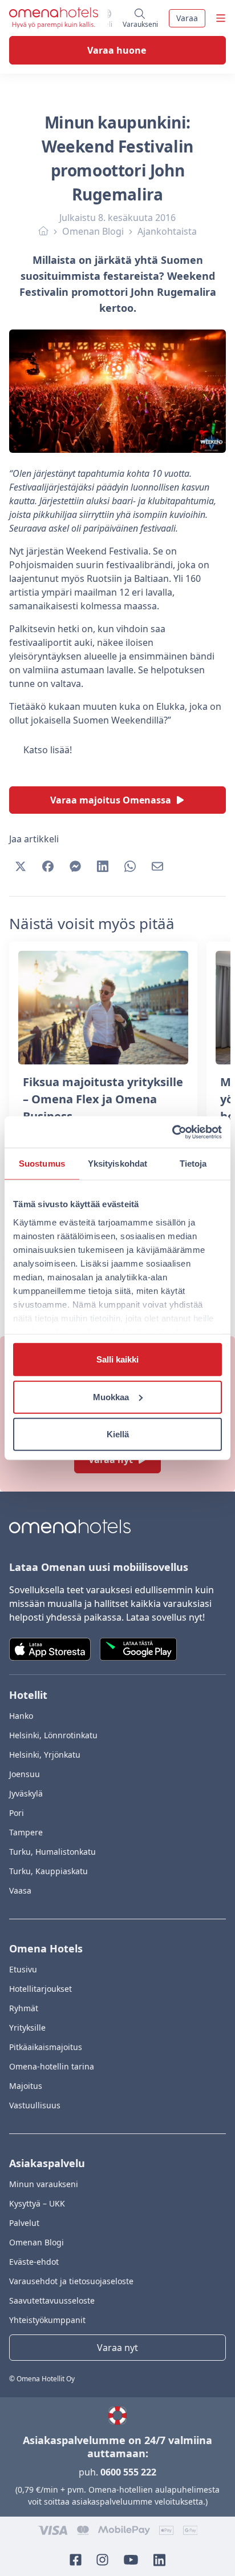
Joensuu (25, 1774)
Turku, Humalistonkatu (52, 1852)
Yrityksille (27, 2028)
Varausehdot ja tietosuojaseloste (71, 2281)
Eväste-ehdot (34, 2262)
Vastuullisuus (35, 2105)
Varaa (187, 18)
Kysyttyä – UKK (37, 2203)
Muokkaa (111, 1396)
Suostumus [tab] (42, 1164)
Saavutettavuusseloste (52, 2300)
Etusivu (23, 1969)
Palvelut (24, 2223)
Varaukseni (141, 22)
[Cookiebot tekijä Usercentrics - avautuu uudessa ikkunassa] (172, 1132)
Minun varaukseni (44, 2184)
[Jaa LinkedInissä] (103, 866)
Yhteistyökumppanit (47, 2320)
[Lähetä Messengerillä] (75, 866)
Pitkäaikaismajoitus (46, 2047)
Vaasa (20, 1890)
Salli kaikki (117, 1359)
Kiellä (118, 1434)
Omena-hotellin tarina (52, 2066)
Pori (17, 1813)
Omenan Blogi (93, 231)
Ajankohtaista (167, 231)
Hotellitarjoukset (40, 1989)
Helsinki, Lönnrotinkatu (53, 1735)
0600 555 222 (128, 2472)
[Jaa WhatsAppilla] (130, 866)
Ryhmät (24, 2008)
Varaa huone (117, 50)
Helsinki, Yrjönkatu (45, 1755)
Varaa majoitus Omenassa (111, 800)
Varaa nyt (117, 2348)
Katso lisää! (48, 750)
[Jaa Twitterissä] (21, 866)
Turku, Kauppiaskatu (48, 1871)
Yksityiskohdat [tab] (117, 1164)
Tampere (26, 1832)
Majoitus (26, 2086)
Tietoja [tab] (193, 1164)
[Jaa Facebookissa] (48, 866)
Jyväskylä (26, 1793)
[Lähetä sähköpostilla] (157, 866)
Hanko (21, 1716)
